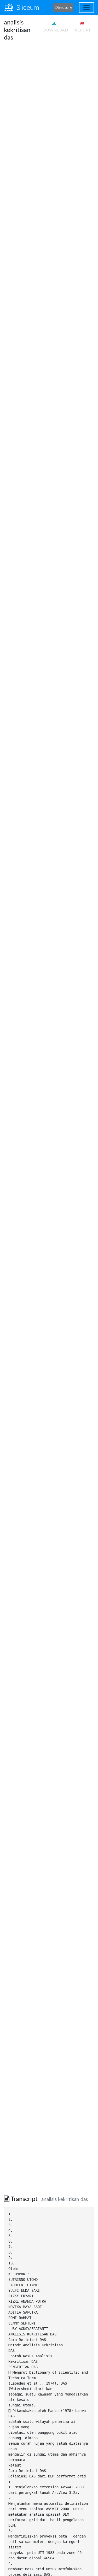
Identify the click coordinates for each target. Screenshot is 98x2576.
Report (83, 30)
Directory (63, 8)
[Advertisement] (49, 95)
